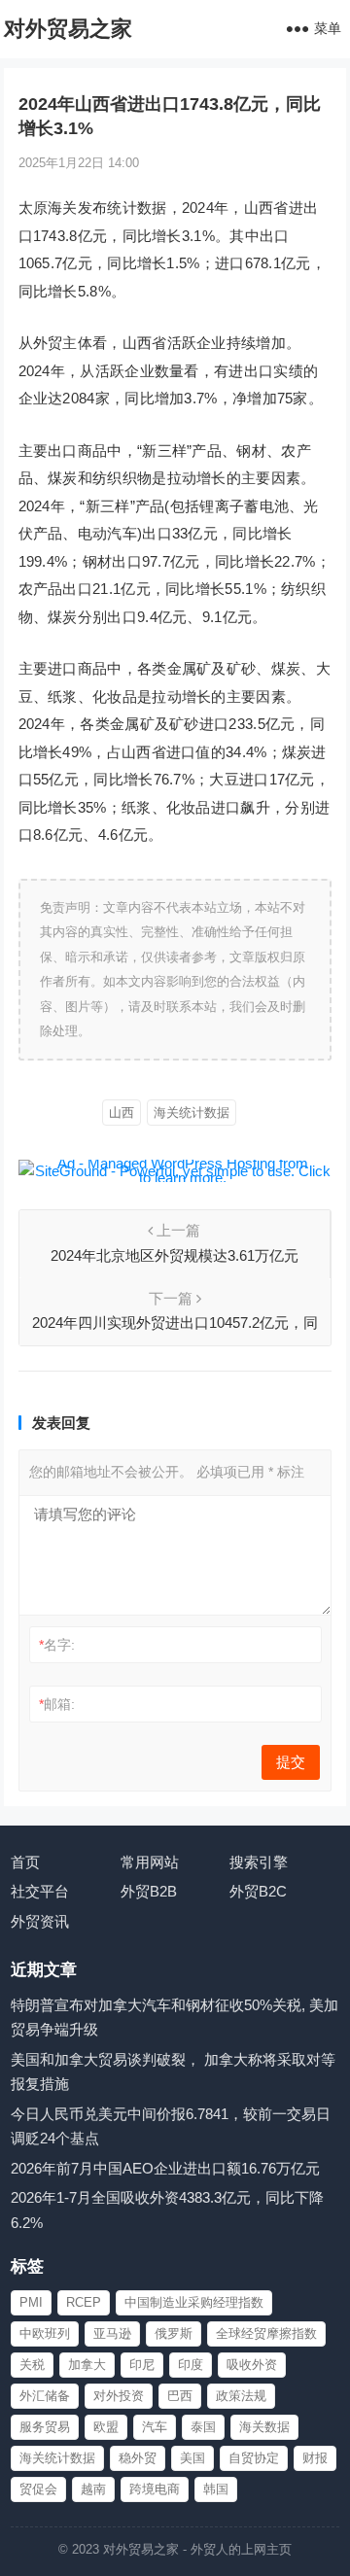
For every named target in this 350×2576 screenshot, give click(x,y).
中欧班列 (45, 2333)
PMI (31, 2302)
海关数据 (264, 2427)
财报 (315, 2458)
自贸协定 (254, 2458)
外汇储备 (45, 2396)
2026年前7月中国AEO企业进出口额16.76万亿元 (165, 2168)
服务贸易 (45, 2427)
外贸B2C (258, 1891)
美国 (192, 2458)
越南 (93, 2489)
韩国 (216, 2489)
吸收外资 (252, 2365)
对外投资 (119, 2396)
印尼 (142, 2365)
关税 (32, 2365)
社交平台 (40, 1891)
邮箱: (57, 1704)
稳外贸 (138, 2458)
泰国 (203, 2427)
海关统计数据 (192, 1113)
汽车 (155, 2427)
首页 (25, 1862)
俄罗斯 (174, 2333)
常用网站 (150, 1862)
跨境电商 (155, 2489)
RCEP (84, 2302)
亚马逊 (112, 2333)
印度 (191, 2365)
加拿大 (87, 2365)
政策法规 (241, 2396)
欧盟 (106, 2427)
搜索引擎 (259, 1862)
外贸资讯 (40, 1921)
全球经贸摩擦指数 (266, 2333)
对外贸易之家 (68, 29)
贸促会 (38, 2489)
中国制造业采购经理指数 (194, 2302)
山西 (122, 1113)
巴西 (180, 2396)
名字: (57, 1645)
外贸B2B (149, 1891)
